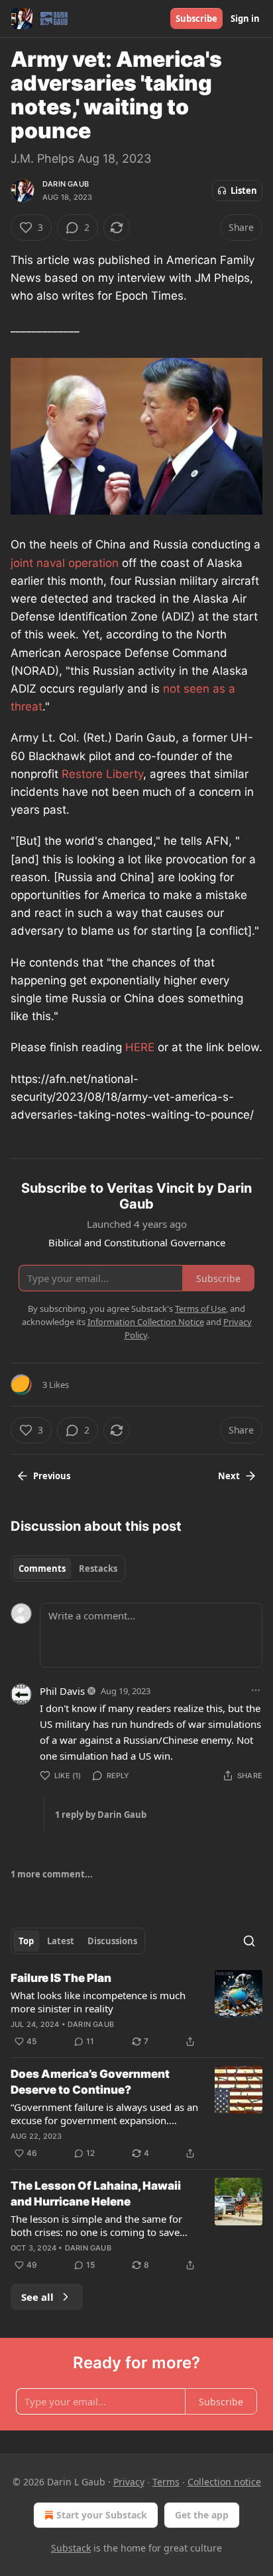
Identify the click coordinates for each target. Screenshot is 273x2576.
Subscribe (196, 19)
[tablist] (68, 1568)
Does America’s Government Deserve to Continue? (90, 2082)
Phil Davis (62, 1691)
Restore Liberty (102, 774)
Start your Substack (102, 2515)
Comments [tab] (42, 1568)
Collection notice (224, 2482)
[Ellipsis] (256, 1690)
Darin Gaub (66, 184)
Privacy (129, 2482)
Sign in (245, 19)
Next (229, 1476)
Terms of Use (200, 1309)
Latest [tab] (61, 1941)
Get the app (202, 2515)
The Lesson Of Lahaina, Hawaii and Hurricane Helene (96, 2194)
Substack (71, 2548)
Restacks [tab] (98, 1568)
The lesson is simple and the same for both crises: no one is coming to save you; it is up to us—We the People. (96, 2225)
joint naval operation (65, 563)
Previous (52, 1476)
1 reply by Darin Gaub (101, 1815)
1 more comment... (52, 1874)
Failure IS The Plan (61, 1978)
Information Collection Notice (146, 1322)
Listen (244, 191)
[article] (136, 2010)
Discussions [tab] (112, 1941)
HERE (141, 1047)
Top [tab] (26, 1941)
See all (37, 2297)
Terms (166, 2482)
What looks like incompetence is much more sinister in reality (98, 2002)
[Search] (249, 1941)
